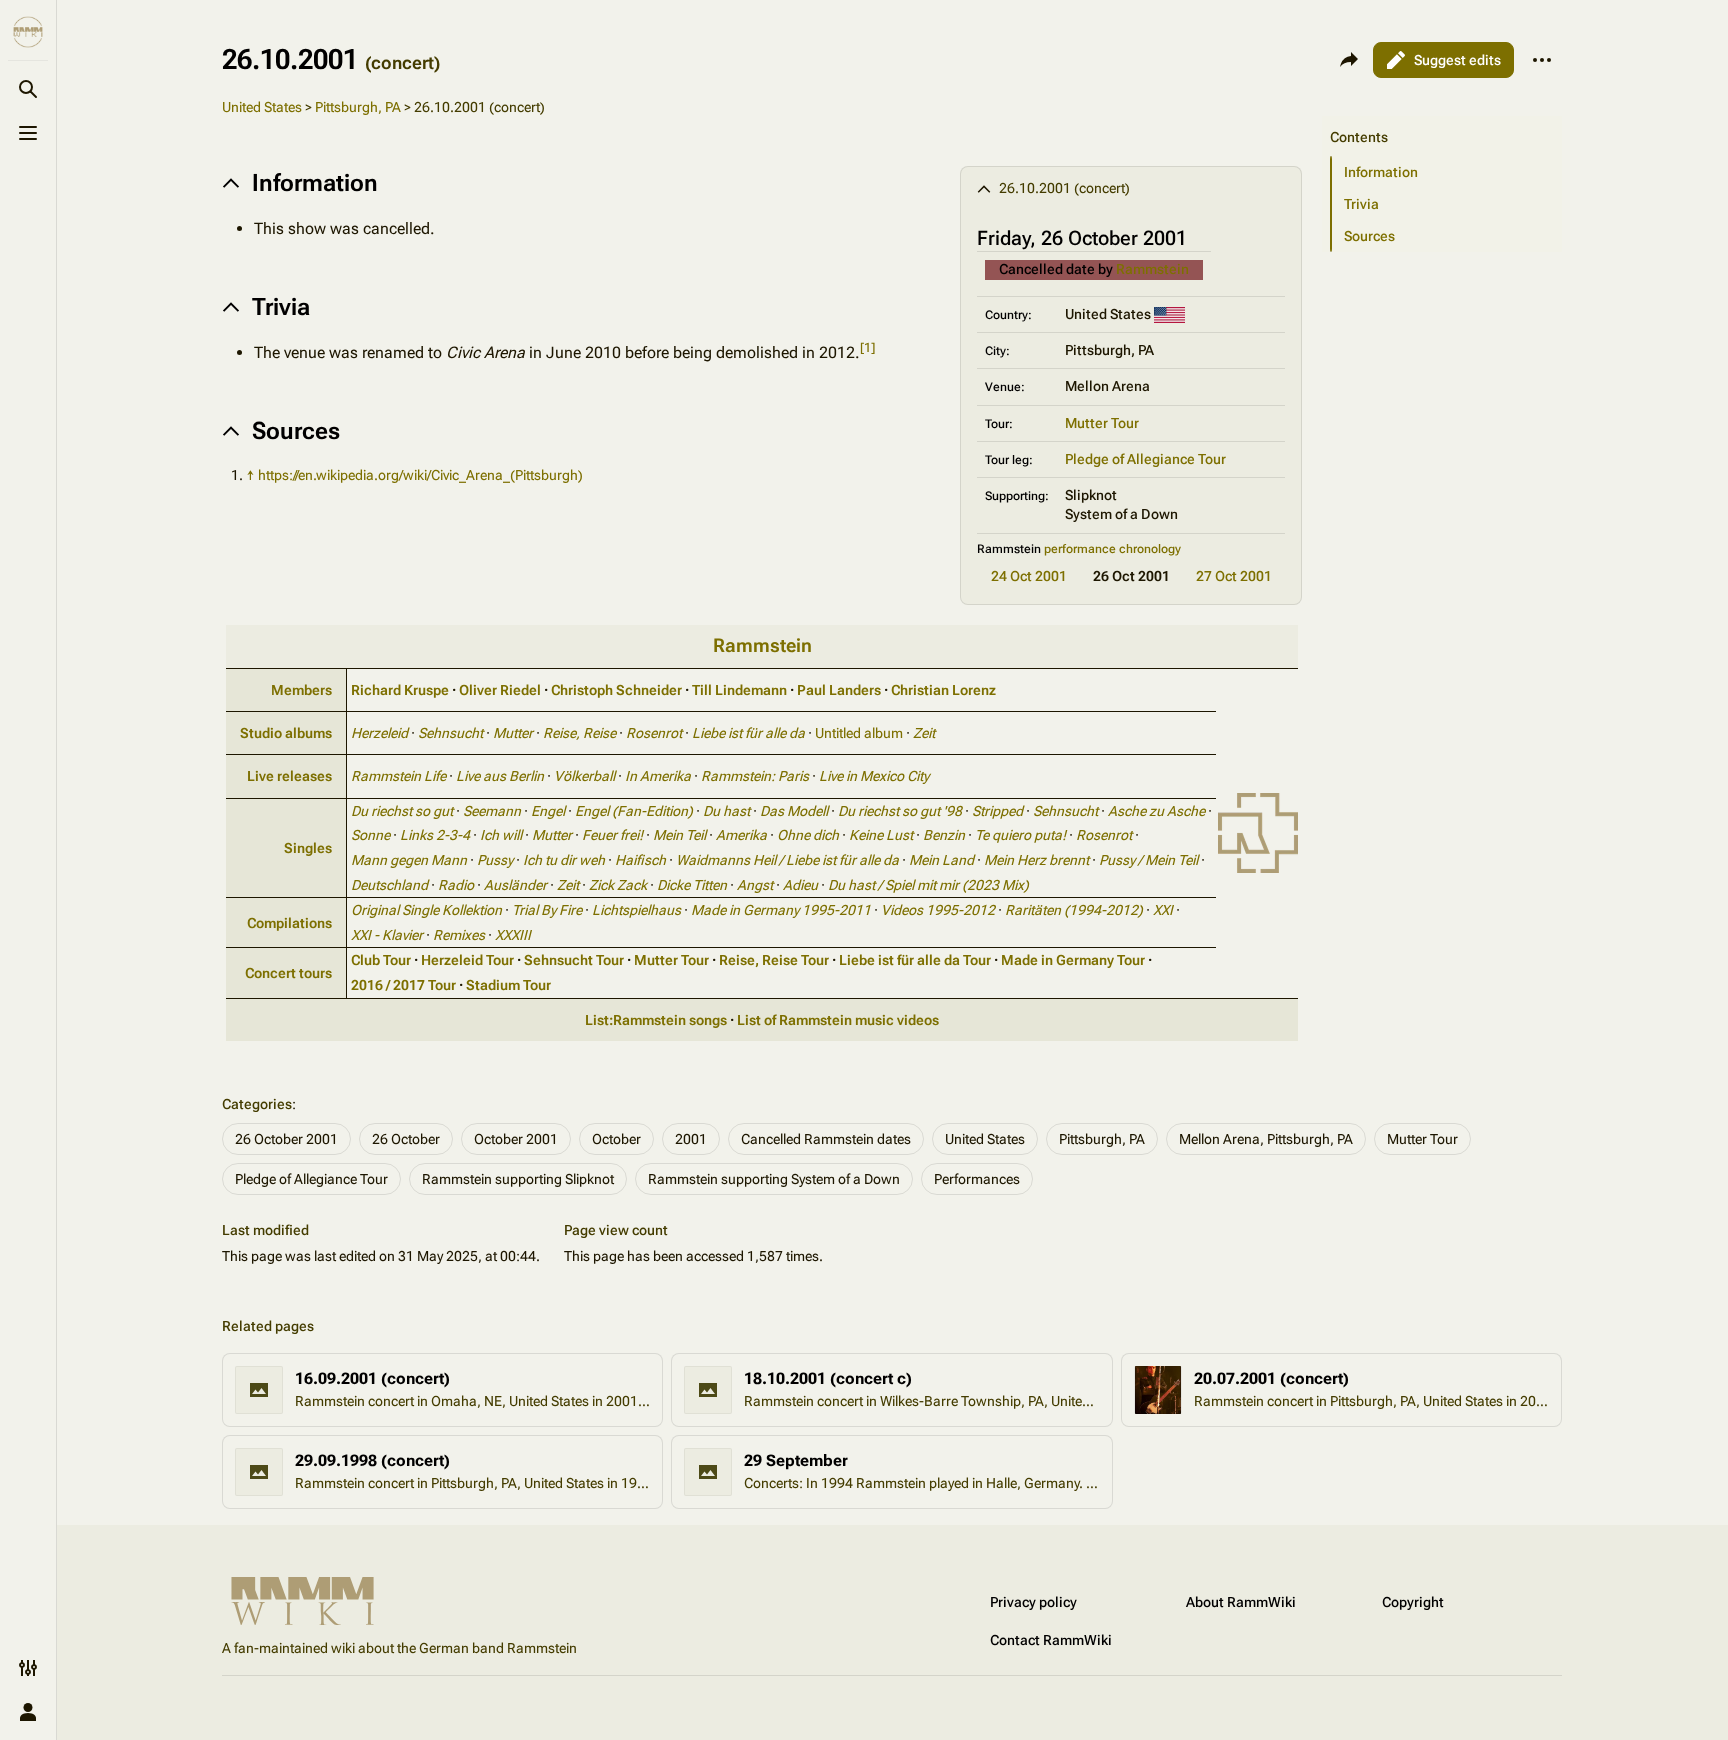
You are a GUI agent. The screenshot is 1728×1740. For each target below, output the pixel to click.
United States (262, 107)
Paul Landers (839, 690)
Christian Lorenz (943, 690)
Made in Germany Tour (1073, 960)
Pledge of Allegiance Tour (1145, 459)
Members (301, 690)
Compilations (289, 923)
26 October (406, 1139)
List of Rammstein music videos (838, 1020)
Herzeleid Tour (467, 960)
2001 (691, 1139)
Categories (257, 1104)
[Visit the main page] (28, 32)
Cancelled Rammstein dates (826, 1139)
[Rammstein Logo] (1258, 832)
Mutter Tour (1102, 423)
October (616, 1139)
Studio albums (286, 733)
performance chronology (1112, 549)
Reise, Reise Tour (774, 960)
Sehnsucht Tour (574, 960)
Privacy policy (1033, 1602)
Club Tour (381, 960)
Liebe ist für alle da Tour (915, 960)
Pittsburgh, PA (358, 107)
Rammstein (1152, 269)
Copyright (1413, 1602)
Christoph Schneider (616, 690)
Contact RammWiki (1051, 1640)
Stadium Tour (508, 985)
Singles (308, 848)
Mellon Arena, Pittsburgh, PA (1266, 1139)
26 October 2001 (286, 1139)
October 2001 (516, 1139)
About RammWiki (1241, 1602)
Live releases (289, 776)
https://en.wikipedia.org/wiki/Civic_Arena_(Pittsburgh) (420, 475)
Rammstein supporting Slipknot (518, 1179)
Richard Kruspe (400, 690)
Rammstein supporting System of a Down (774, 1179)
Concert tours (288, 973)
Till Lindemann (739, 690)
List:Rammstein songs (656, 1020)
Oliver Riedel (500, 690)
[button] (1442, 117)
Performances (977, 1179)
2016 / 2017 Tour (403, 985)
